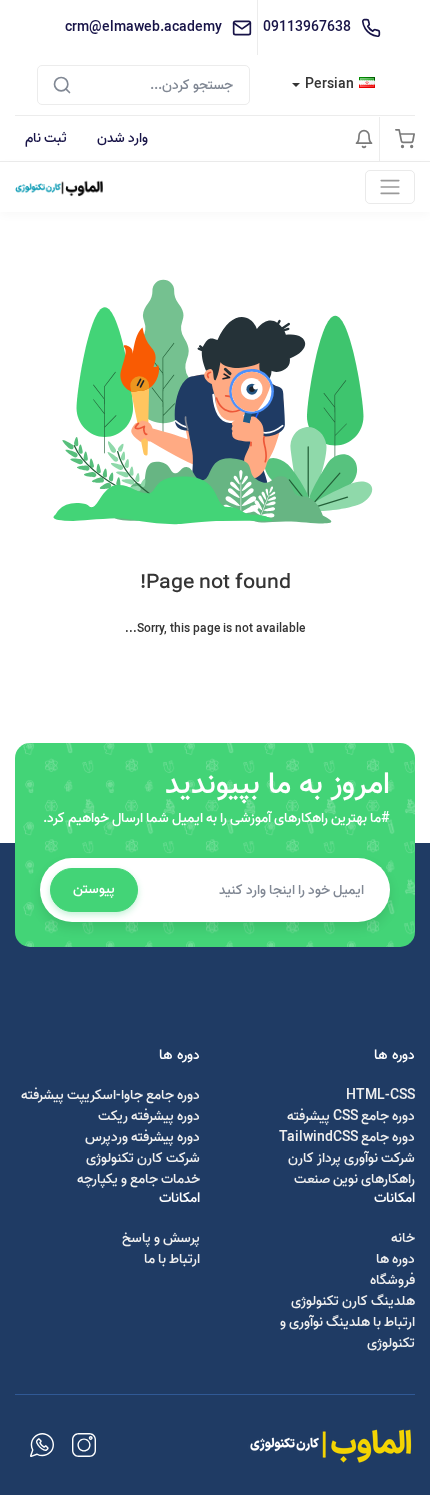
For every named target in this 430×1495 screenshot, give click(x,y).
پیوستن (94, 889)
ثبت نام (46, 138)
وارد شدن (122, 138)
